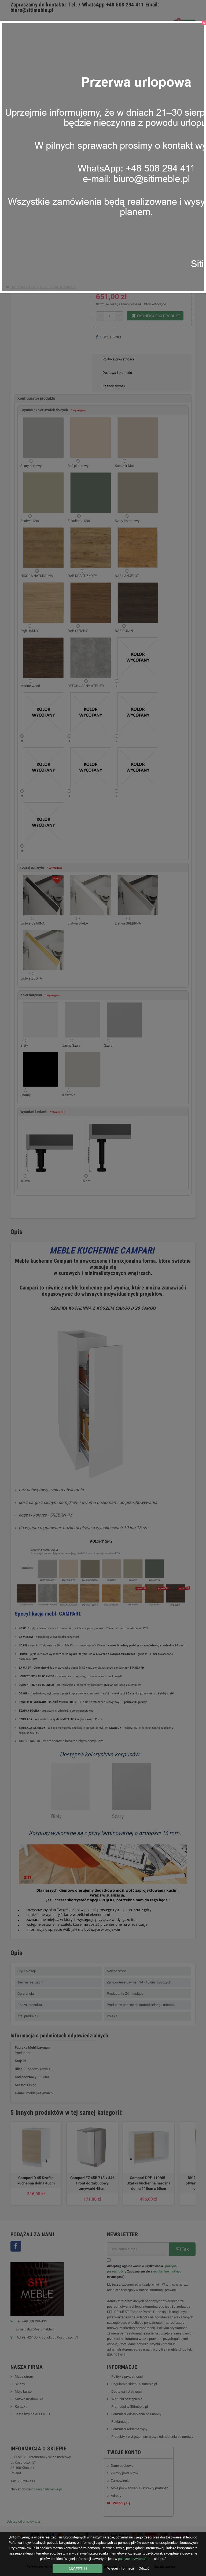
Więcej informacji (121, 2568)
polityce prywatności (134, 2559)
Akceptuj (78, 2569)
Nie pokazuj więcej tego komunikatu (43, 287)
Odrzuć (144, 2568)
